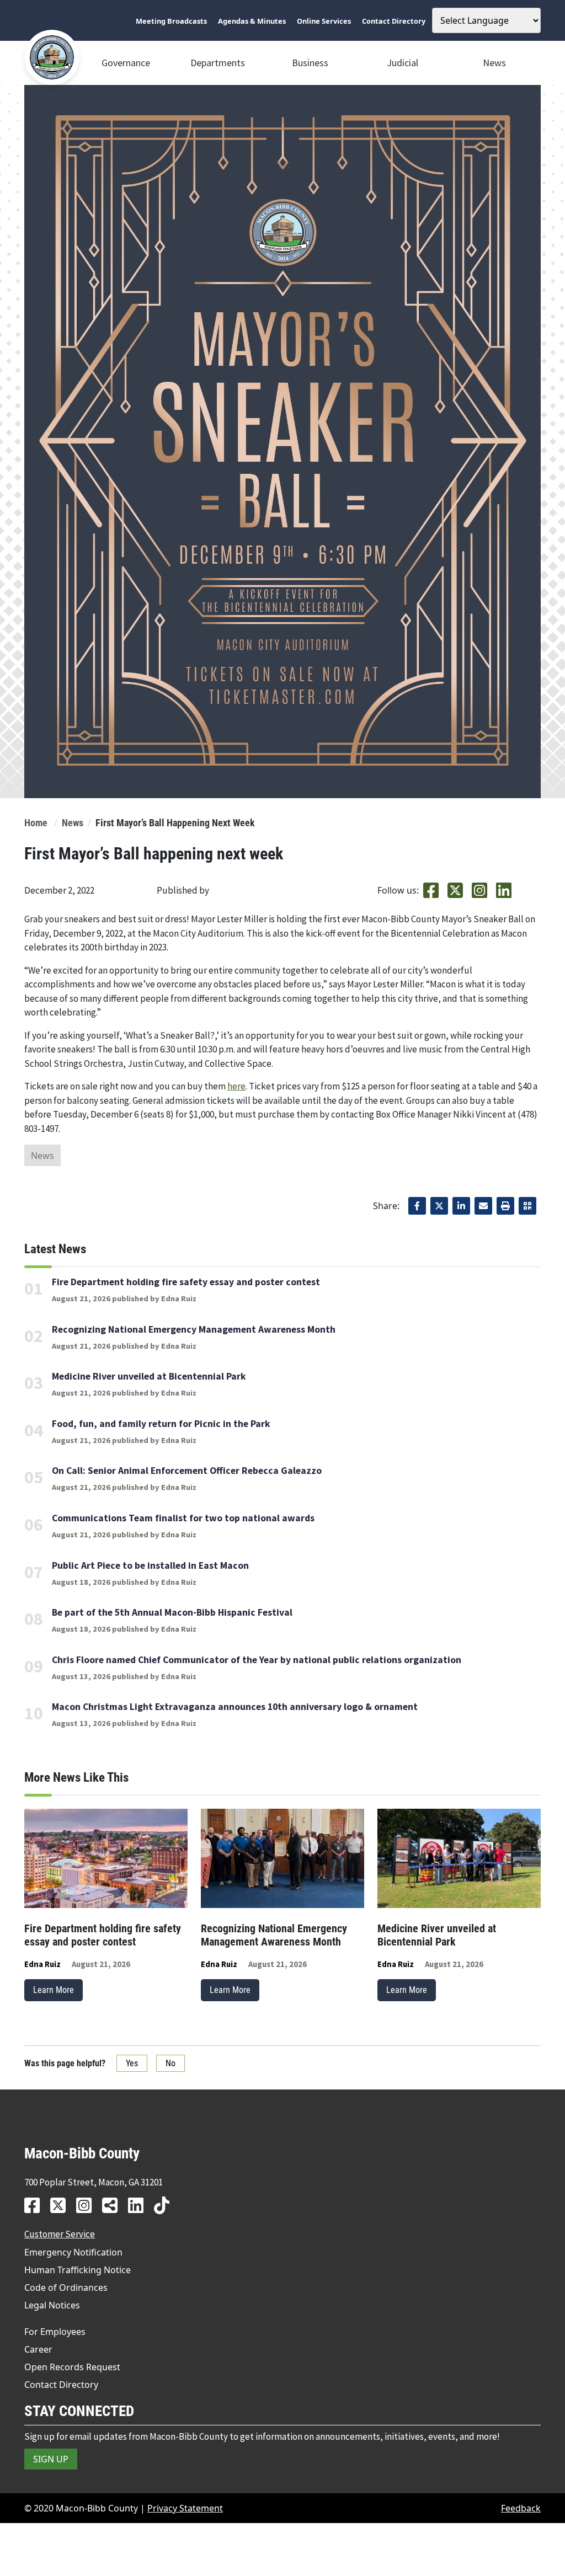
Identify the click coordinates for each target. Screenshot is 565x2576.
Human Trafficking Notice (78, 2270)
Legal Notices (52, 2305)
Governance (126, 63)
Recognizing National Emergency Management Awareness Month (194, 1329)
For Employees (55, 2332)
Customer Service (60, 2234)
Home (36, 823)
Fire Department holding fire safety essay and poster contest (186, 1282)
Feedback (521, 2508)
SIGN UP (51, 2459)
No (170, 2063)
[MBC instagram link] (88, 2205)
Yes (132, 2063)
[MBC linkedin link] (140, 2205)
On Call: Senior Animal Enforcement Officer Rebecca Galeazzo (187, 1471)
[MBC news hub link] (114, 2205)
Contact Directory (61, 2385)
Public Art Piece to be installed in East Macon (150, 1565)
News (494, 63)
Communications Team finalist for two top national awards (183, 1518)
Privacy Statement (185, 2508)
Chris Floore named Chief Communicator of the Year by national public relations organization (257, 1660)
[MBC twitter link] (62, 2205)
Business (310, 63)
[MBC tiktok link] (166, 2205)
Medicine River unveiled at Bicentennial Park (149, 1376)
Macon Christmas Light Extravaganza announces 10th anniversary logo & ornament (235, 1707)
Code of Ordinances (66, 2288)
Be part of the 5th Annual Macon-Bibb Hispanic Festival (172, 1612)
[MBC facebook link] (36, 2205)
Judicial (403, 63)
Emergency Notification (73, 2252)
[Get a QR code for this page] (527, 1206)
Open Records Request (72, 2367)
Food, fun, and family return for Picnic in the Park (161, 1424)
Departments (218, 63)
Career (38, 2349)
